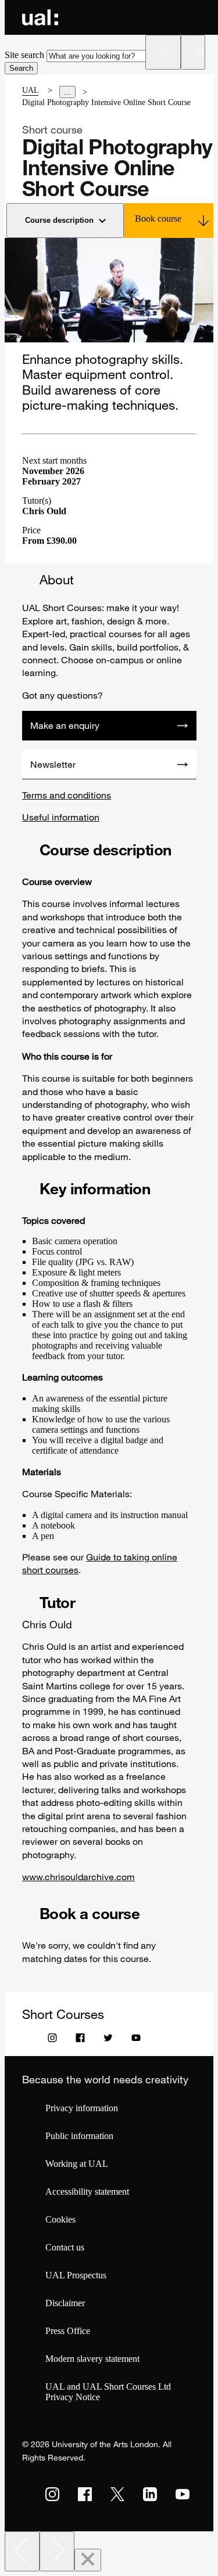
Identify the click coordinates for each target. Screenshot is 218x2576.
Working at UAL (77, 2164)
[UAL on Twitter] (117, 2494)
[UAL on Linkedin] (150, 2494)
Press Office (68, 2331)
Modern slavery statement (92, 2359)
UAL (30, 90)
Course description (59, 220)
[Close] (88, 2560)
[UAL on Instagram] (52, 2494)
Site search (24, 55)
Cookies (60, 2219)
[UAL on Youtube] (183, 2494)
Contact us (65, 2247)
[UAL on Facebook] (85, 2494)
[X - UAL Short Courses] (108, 2040)
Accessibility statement (87, 2192)
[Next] (57, 2551)
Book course (158, 218)
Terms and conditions (67, 795)
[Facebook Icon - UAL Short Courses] (80, 2040)
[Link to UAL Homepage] (40, 17)
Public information (79, 2136)
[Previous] (22, 2551)
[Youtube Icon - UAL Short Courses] (136, 2040)
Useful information (61, 817)
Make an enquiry (65, 725)
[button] (163, 52)
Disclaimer (65, 2303)
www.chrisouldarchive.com (78, 1877)
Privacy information (82, 2108)
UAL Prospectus (76, 2275)
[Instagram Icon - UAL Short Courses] (52, 2040)
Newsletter (53, 764)
